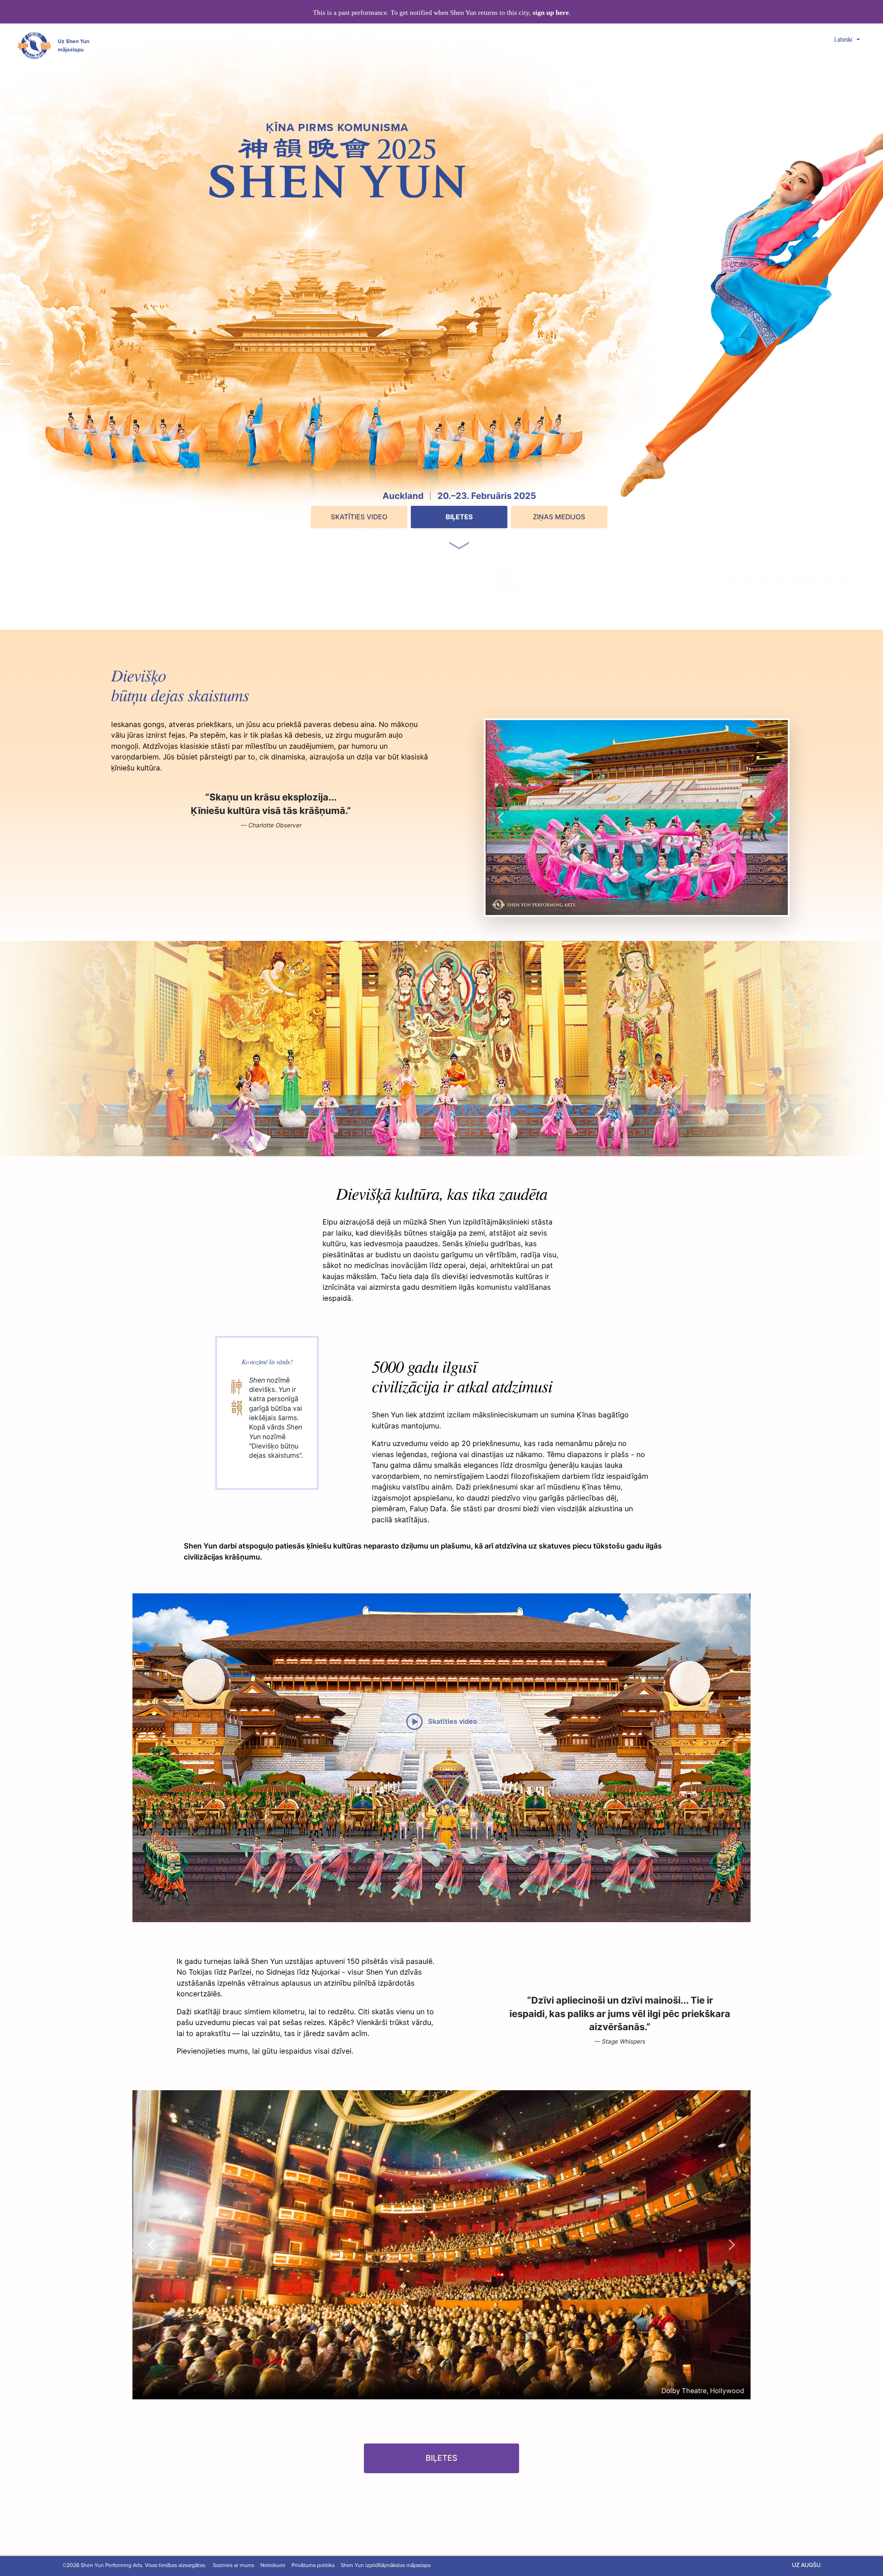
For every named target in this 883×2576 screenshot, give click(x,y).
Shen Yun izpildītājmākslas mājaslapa (386, 2565)
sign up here (551, 13)
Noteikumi (273, 2565)
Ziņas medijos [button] (559, 517)
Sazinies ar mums (234, 2565)
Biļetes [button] (441, 2458)
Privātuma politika (313, 2565)
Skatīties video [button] (359, 517)
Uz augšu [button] (806, 2565)
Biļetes (459, 517)
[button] (459, 535)
